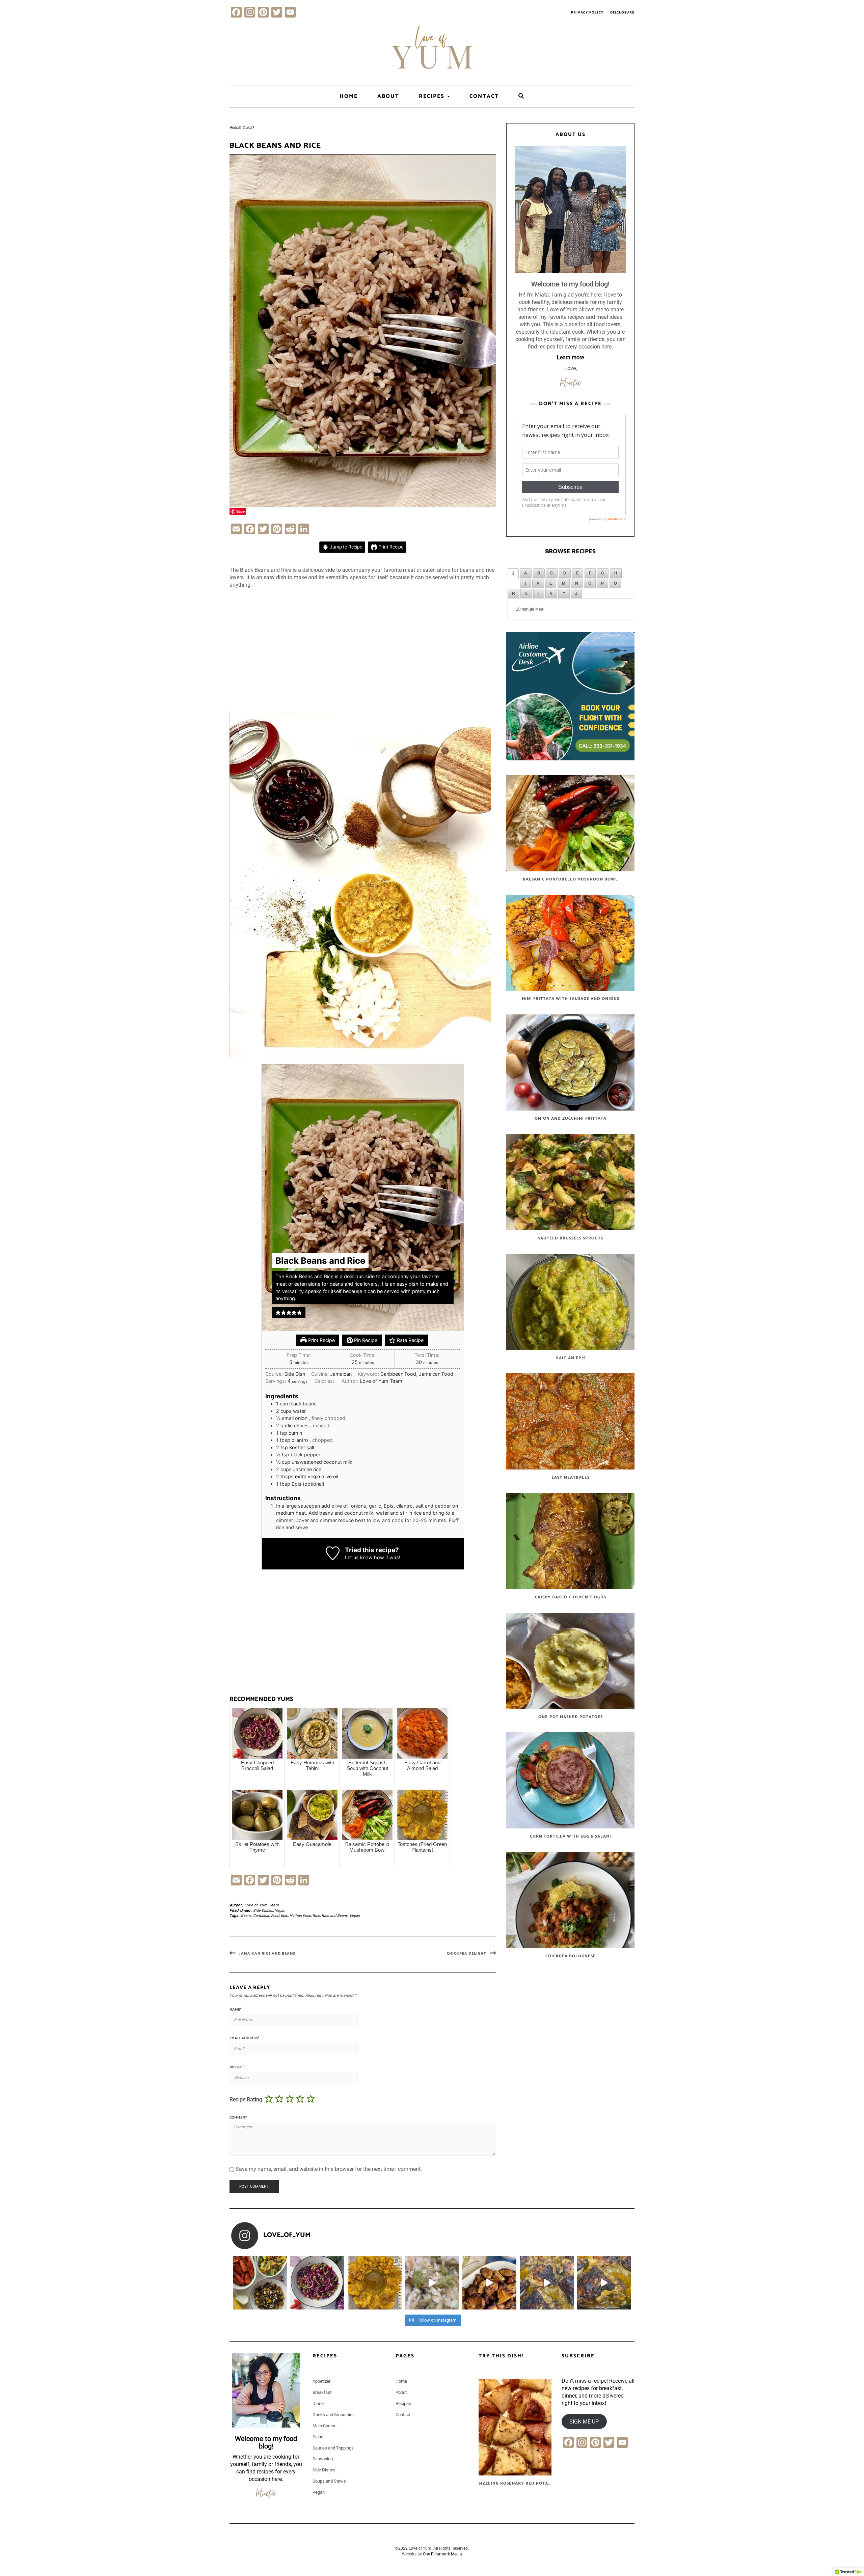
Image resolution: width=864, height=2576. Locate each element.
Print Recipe (390, 547)
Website (237, 2068)
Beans (246, 1916)
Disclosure (622, 12)
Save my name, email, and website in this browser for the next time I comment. (329, 2169)
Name (235, 2010)
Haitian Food (300, 1916)
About (388, 96)
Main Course (325, 2426)
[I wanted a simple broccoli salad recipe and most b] (317, 2283)
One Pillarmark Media (442, 2554)
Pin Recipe (365, 1340)
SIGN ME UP (584, 2421)
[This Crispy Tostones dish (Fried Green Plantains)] (375, 2283)
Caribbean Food (266, 1916)
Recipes (433, 96)
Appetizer (321, 2381)
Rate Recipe (410, 1340)
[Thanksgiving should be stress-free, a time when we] (260, 2283)
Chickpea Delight (467, 1954)
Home (349, 96)
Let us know (359, 1557)
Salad (318, 2437)
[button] (278, 1312)
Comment (238, 2118)
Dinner (319, 2403)
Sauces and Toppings (333, 2448)
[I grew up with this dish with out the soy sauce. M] (432, 2283)
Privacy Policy (587, 12)
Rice (316, 1916)
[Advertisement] (363, 654)
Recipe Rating (246, 2099)
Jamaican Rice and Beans (267, 1954)
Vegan (280, 1911)
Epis (284, 1916)
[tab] (513, 573)
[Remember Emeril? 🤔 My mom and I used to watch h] (547, 2283)
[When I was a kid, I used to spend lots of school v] (489, 2283)
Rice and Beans (335, 1916)
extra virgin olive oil (317, 1476)
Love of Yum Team (262, 1905)
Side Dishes (263, 1911)
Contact (484, 96)
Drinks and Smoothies (334, 2415)
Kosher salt (302, 1447)
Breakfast (322, 2392)
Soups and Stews (329, 2481)
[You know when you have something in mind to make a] (604, 2283)
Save (240, 511)
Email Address (244, 2039)
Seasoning (323, 2459)
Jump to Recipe (345, 547)
